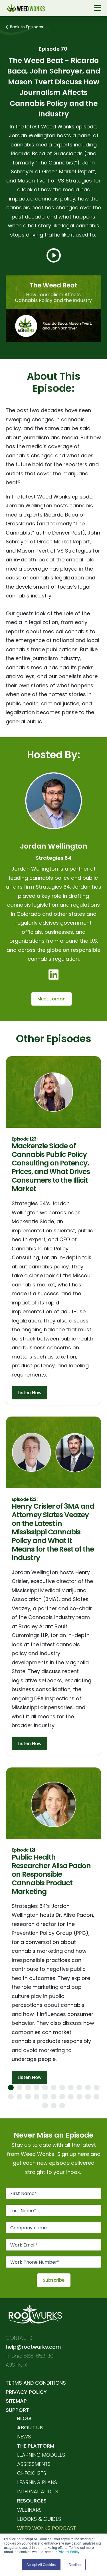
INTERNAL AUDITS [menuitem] (38, 2491)
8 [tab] (71, 2088)
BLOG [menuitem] (24, 2418)
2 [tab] (19, 2088)
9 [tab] (79, 2088)
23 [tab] (45, 2106)
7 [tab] (62, 2088)
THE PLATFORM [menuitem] (36, 2446)
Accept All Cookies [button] (41, 2564)
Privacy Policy (68, 2552)
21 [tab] (88, 2097)
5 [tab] (45, 2088)
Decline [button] (75, 2564)
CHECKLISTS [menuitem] (32, 2473)
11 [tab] (96, 2088)
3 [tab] (28, 2088)
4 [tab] (37, 2088)
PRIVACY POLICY (26, 2392)
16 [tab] (45, 2097)
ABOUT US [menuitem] (30, 2427)
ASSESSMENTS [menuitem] (34, 2464)
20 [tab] (79, 2097)
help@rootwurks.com (33, 2347)
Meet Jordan (52, 999)
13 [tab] (19, 2097)
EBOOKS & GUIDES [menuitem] (39, 2519)
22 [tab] (96, 2097)
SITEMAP (16, 2401)
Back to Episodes (27, 27)
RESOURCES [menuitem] (32, 2501)
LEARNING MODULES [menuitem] (41, 2455)
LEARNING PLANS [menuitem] (37, 2482)
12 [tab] (11, 2097)
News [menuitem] (24, 2437)
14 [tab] (28, 2097)
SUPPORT (17, 2410)
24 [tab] (54, 2106)
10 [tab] (88, 2088)
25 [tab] (62, 2106)
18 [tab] (62, 2097)
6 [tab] (54, 2088)
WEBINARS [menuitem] (29, 2510)
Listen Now (30, 1393)
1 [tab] (11, 2088)
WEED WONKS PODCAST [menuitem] (47, 2528)
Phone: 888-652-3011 (31, 2356)
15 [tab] (37, 2097)
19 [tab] (71, 2097)
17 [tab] (54, 2097)
